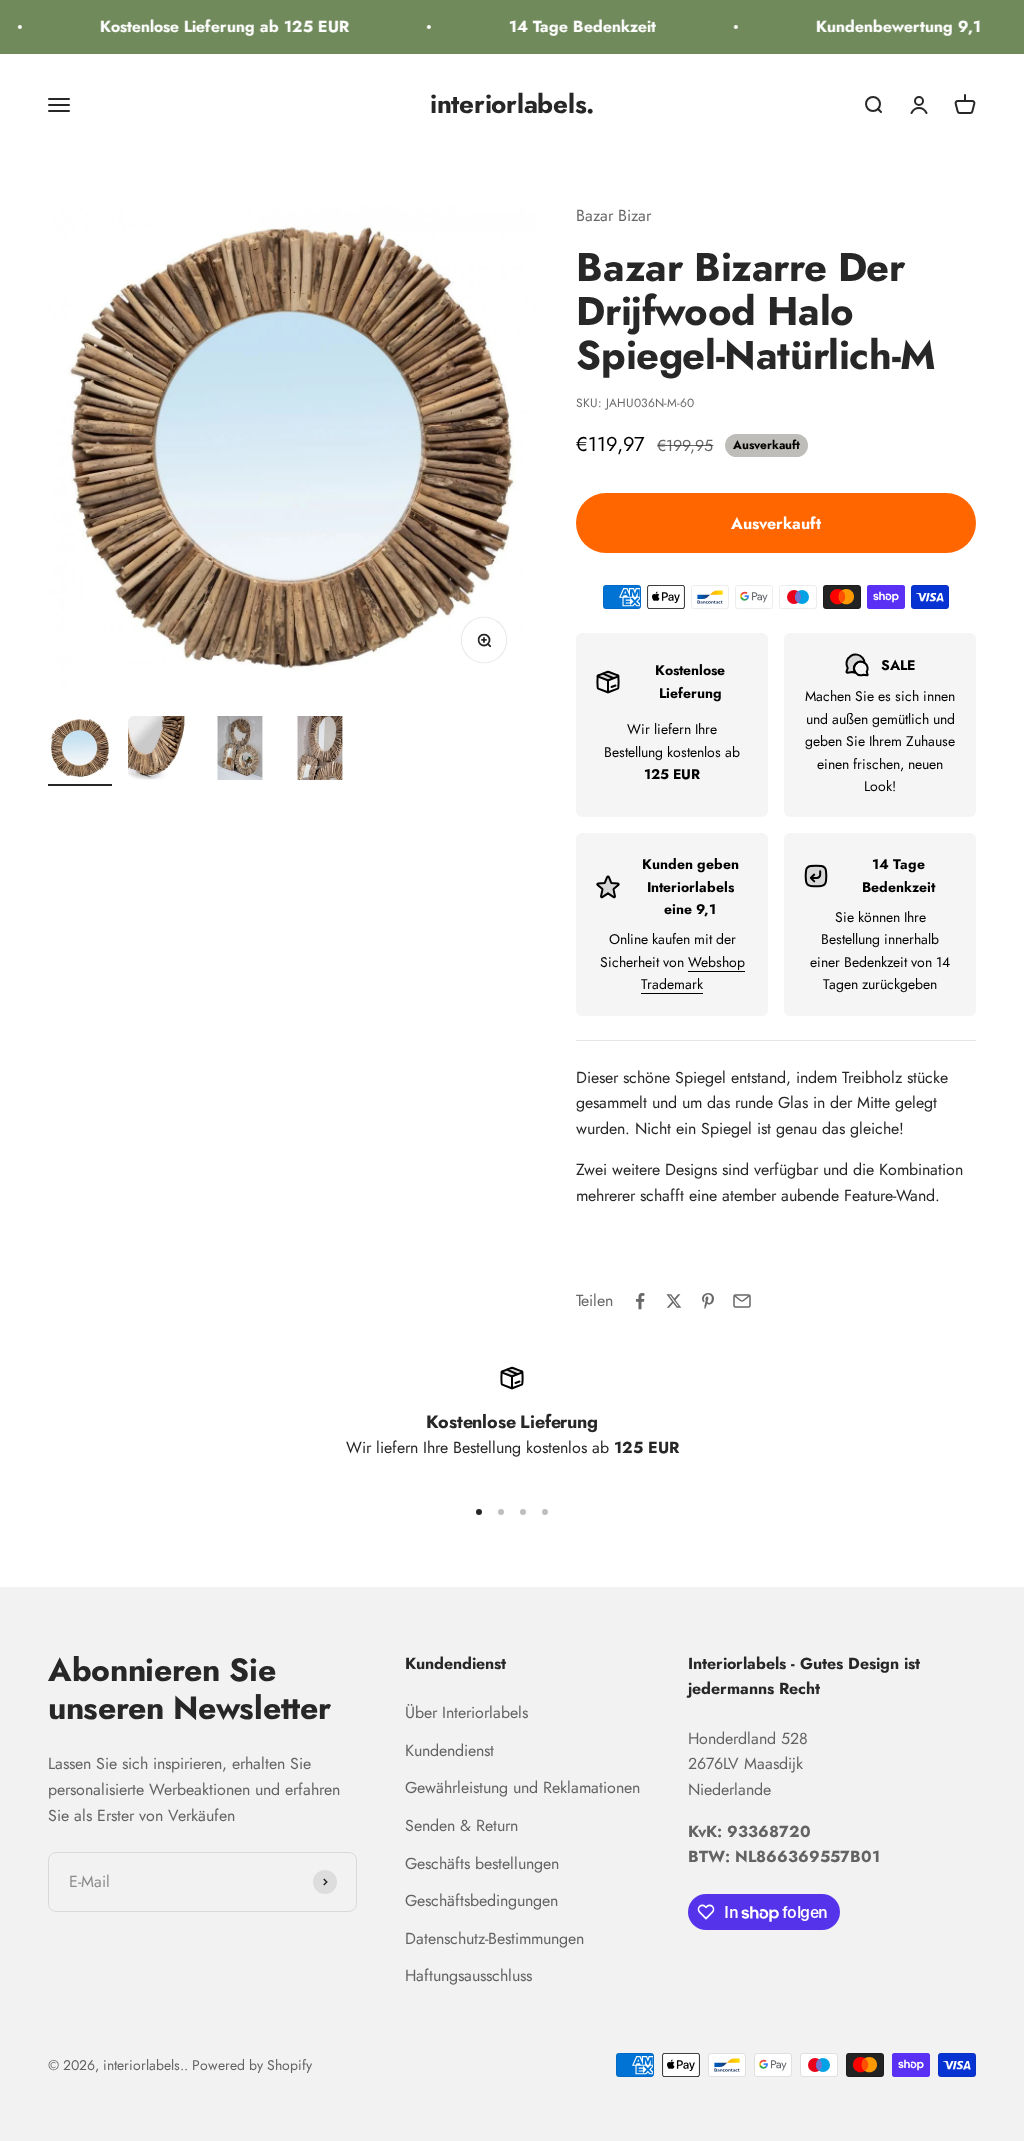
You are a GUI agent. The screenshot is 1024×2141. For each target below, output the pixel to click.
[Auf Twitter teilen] (674, 1301)
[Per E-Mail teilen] (742, 1301)
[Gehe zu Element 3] (240, 751)
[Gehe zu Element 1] (80, 751)
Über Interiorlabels (466, 1712)
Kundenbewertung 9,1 (886, 26)
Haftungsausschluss (468, 1975)
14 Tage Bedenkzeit (570, 26)
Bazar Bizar (613, 215)
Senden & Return (461, 1825)
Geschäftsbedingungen (481, 1900)
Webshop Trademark (693, 973)
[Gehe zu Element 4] (320, 751)
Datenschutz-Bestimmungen (494, 1938)
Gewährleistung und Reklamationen (522, 1787)
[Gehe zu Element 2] (160, 751)
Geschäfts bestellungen (482, 1863)
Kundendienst (449, 1750)
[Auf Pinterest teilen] (708, 1301)
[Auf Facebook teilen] (640, 1301)
